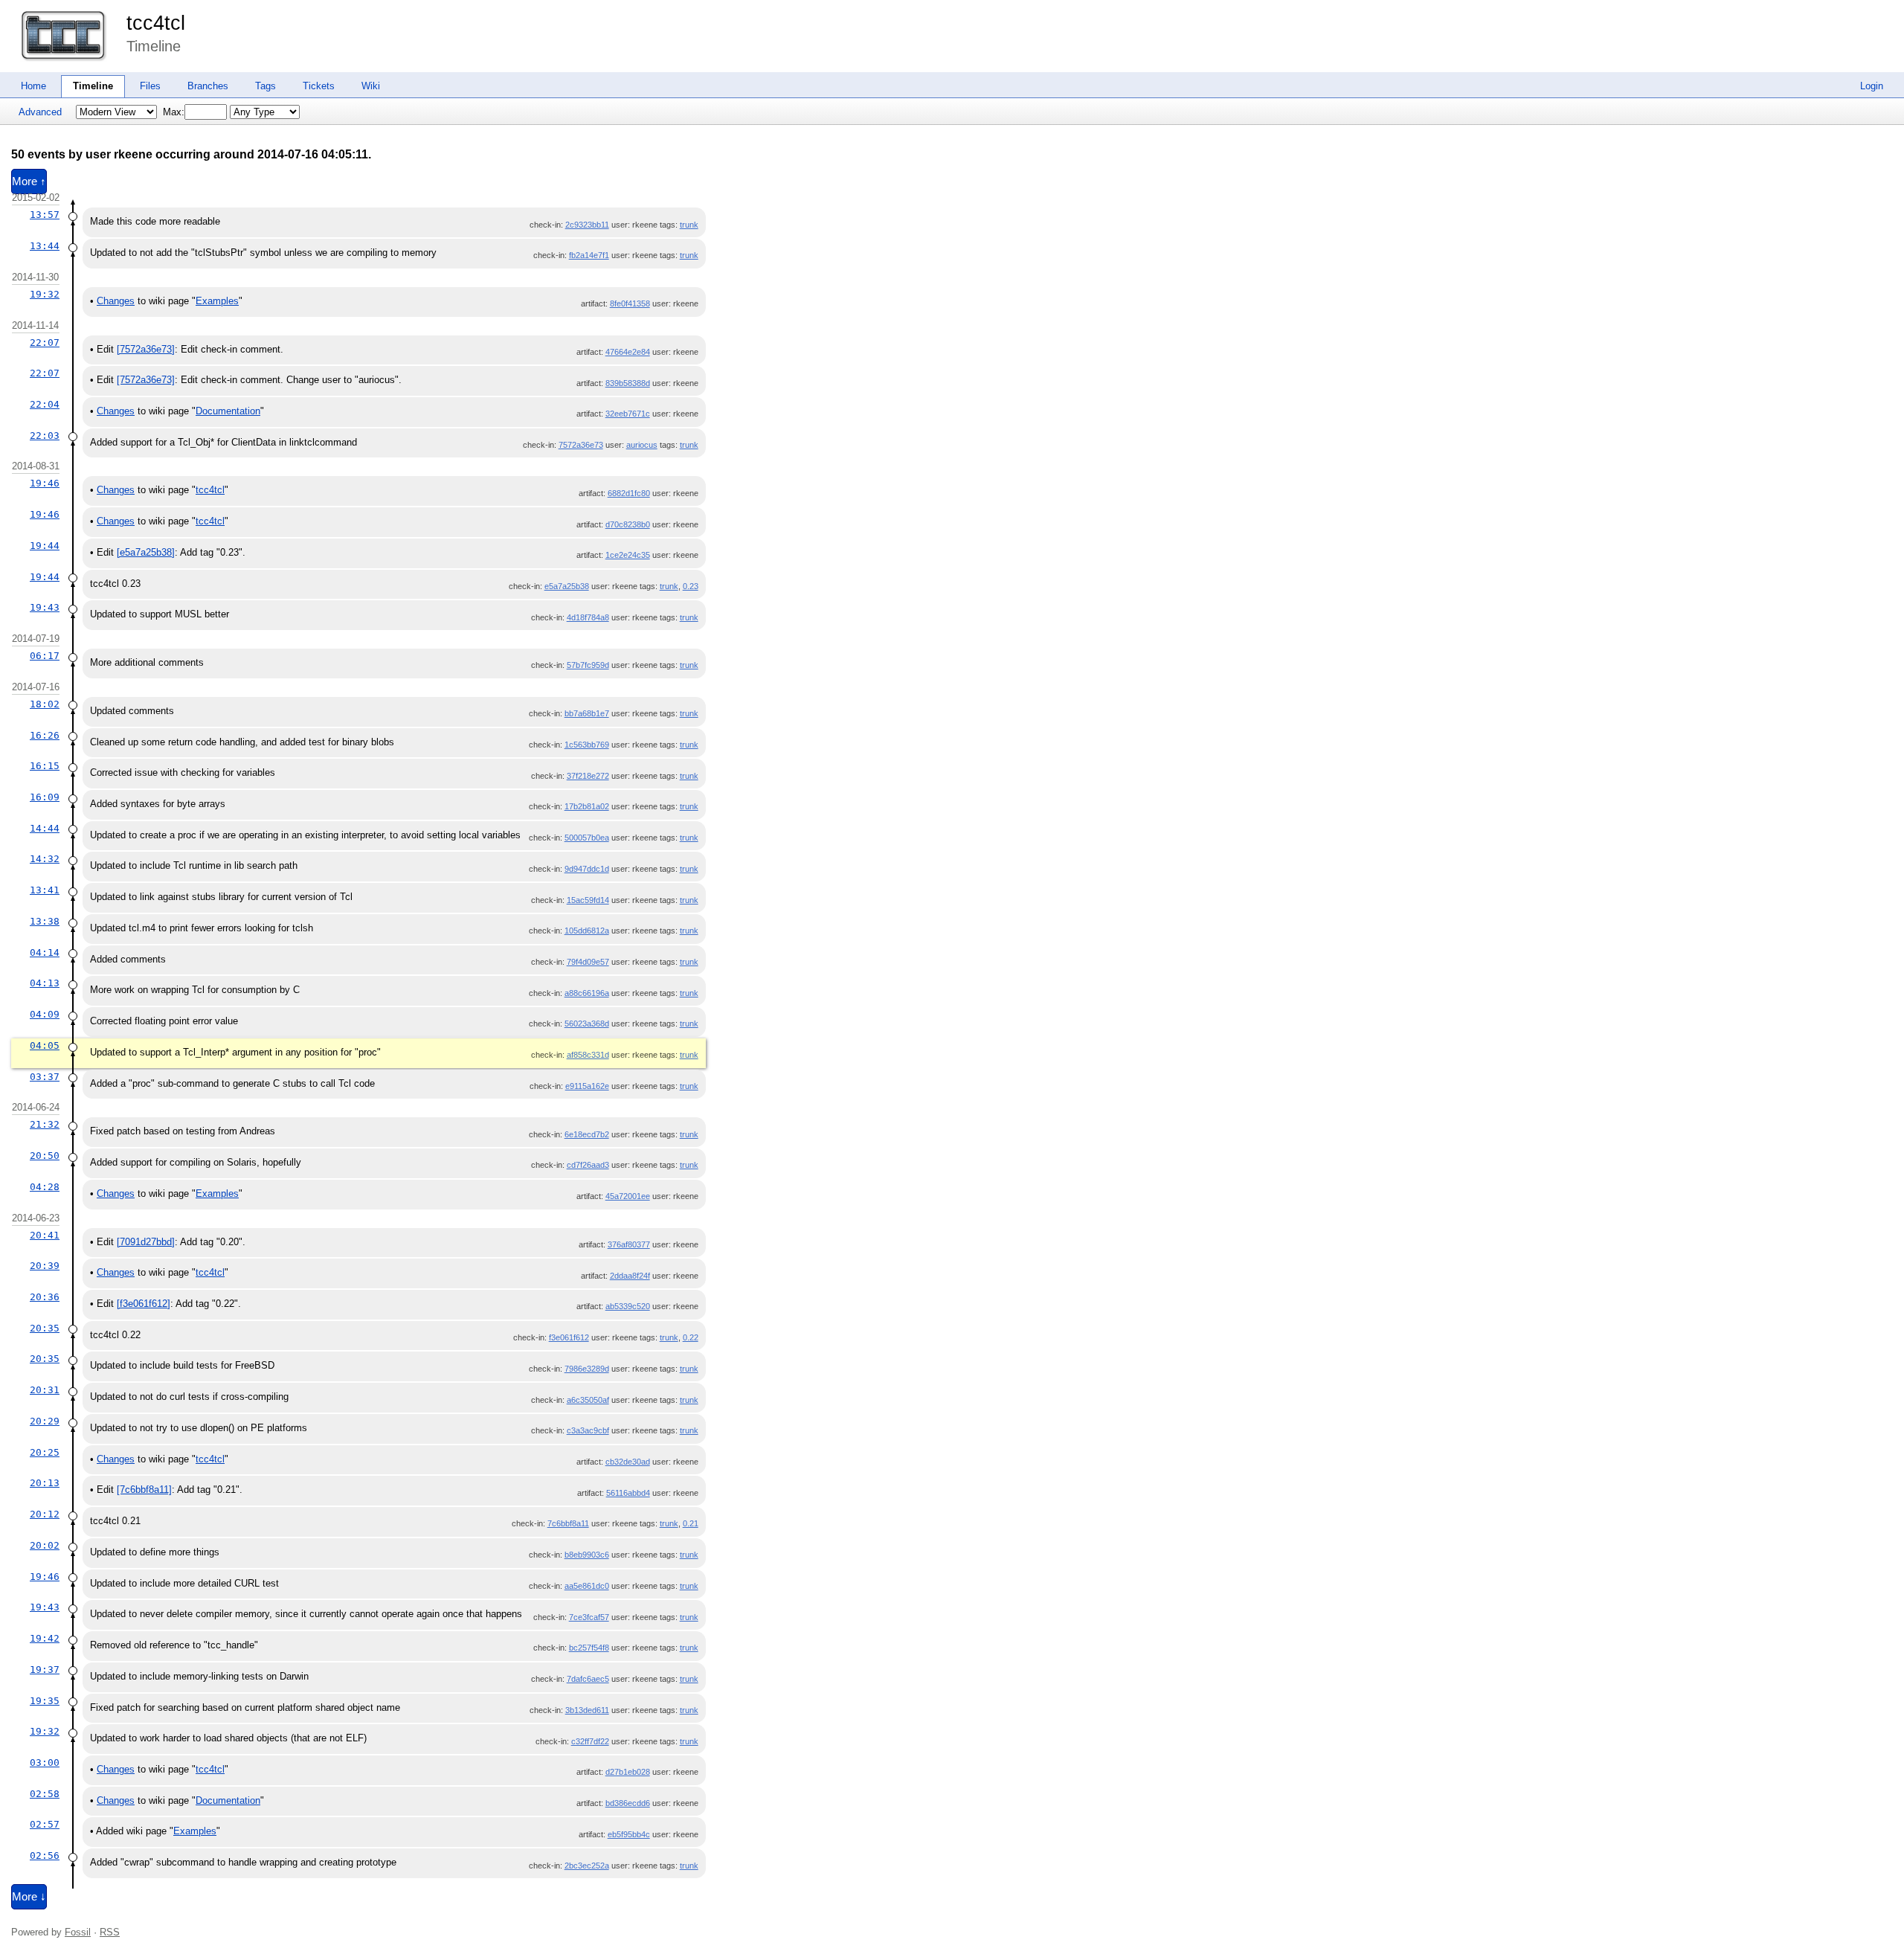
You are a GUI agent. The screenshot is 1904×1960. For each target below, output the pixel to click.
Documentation (228, 411)
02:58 (45, 1794)
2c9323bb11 (587, 225)
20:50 (45, 1156)
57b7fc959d (588, 665)
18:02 (45, 704)
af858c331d (588, 1055)
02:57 (45, 1824)
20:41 (45, 1235)
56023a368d (587, 1024)
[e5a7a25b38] (146, 552)
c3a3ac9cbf (588, 1430)
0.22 (691, 1337)
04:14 (45, 952)
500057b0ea (587, 838)
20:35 (45, 1328)
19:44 (45, 546)
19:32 (45, 294)
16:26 (45, 735)
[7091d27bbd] (146, 1242)
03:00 (45, 1763)
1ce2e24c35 (628, 555)
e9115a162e (587, 1086)
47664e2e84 (628, 352)
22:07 (45, 343)
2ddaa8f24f (630, 1276)
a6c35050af (588, 1400)
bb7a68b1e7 (587, 713)
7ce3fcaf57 (589, 1617)
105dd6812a (587, 931)
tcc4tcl (156, 23)
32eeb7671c (628, 414)
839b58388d (628, 383)
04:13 (45, 983)
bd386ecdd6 (628, 1803)
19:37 (45, 1670)
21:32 (45, 1124)
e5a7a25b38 (567, 586)
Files (150, 86)
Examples (217, 301)
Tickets (319, 86)
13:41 (45, 890)
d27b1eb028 (628, 1772)
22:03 (45, 436)
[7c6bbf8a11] (144, 1490)
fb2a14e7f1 (589, 255)
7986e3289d (587, 1369)
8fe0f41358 (630, 303)
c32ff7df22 (590, 1741)
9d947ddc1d (587, 869)
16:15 (45, 766)
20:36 (45, 1297)
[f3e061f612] (144, 1304)
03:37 (45, 1077)
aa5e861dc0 (587, 1586)
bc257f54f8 (589, 1648)
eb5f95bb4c (629, 1834)
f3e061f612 (569, 1337)
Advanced (40, 112)
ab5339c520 (628, 1306)
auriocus (642, 445)
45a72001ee (628, 1196)
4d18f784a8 (588, 617)
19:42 (45, 1638)
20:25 (45, 1452)
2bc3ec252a (587, 1866)
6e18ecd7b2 (587, 1134)
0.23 (691, 586)
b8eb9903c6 (587, 1555)
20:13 (45, 1483)
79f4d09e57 (588, 962)
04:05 (45, 1045)
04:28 (45, 1187)
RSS (110, 1932)
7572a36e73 (581, 445)
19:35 (45, 1701)
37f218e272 (588, 776)
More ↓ (29, 1897)
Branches (208, 86)
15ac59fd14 (588, 900)
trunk (689, 225)
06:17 (45, 656)
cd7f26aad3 (588, 1165)
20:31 (45, 1390)
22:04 (45, 404)
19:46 (45, 483)
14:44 (45, 828)
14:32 (45, 859)
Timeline (93, 86)
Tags (266, 86)
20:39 (45, 1266)
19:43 (45, 607)
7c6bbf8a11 (568, 1523)
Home (33, 86)
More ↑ (29, 181)
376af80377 (629, 1244)
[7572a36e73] (146, 349)
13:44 (45, 246)
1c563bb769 (587, 745)
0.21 (691, 1523)
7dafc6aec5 (588, 1679)
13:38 (45, 921)
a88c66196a (587, 993)
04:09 (45, 1014)
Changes (116, 301)
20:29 (45, 1421)
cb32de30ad (628, 1462)
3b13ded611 (587, 1710)
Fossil (78, 1932)
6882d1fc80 (629, 493)
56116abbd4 (628, 1493)
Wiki (371, 86)
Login (1872, 86)
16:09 (45, 797)
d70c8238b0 (628, 524)
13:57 (45, 215)
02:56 (45, 1855)
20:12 (45, 1514)
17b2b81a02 (587, 806)
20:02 (45, 1545)
